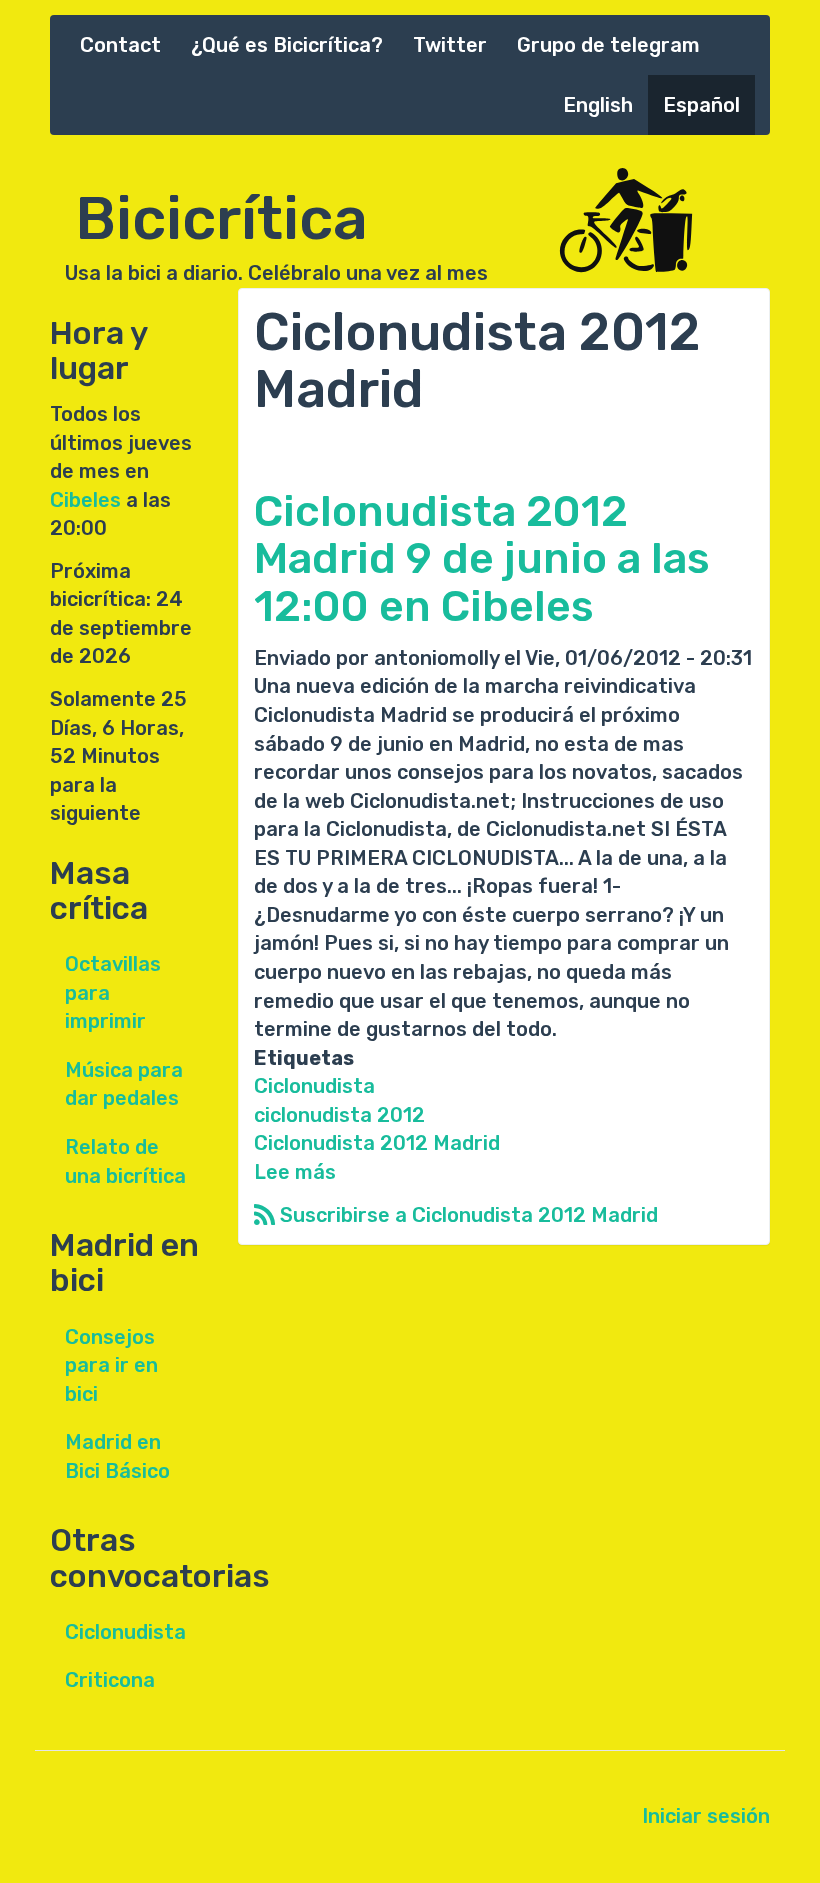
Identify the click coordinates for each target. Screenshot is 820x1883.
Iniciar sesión (706, 1816)
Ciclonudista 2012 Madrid (377, 1143)
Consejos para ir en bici (111, 1365)
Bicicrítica (221, 208)
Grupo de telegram (608, 45)
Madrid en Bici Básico (117, 1456)
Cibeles (85, 500)
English (598, 105)
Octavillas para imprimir (113, 992)
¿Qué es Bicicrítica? (287, 45)
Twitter (450, 45)
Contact (120, 45)
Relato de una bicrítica (125, 1161)
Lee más (295, 1172)
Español (701, 105)
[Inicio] (660, 221)
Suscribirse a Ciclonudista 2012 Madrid (466, 1215)
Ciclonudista (125, 1632)
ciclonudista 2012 (339, 1115)
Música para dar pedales (124, 1084)
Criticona (110, 1680)
